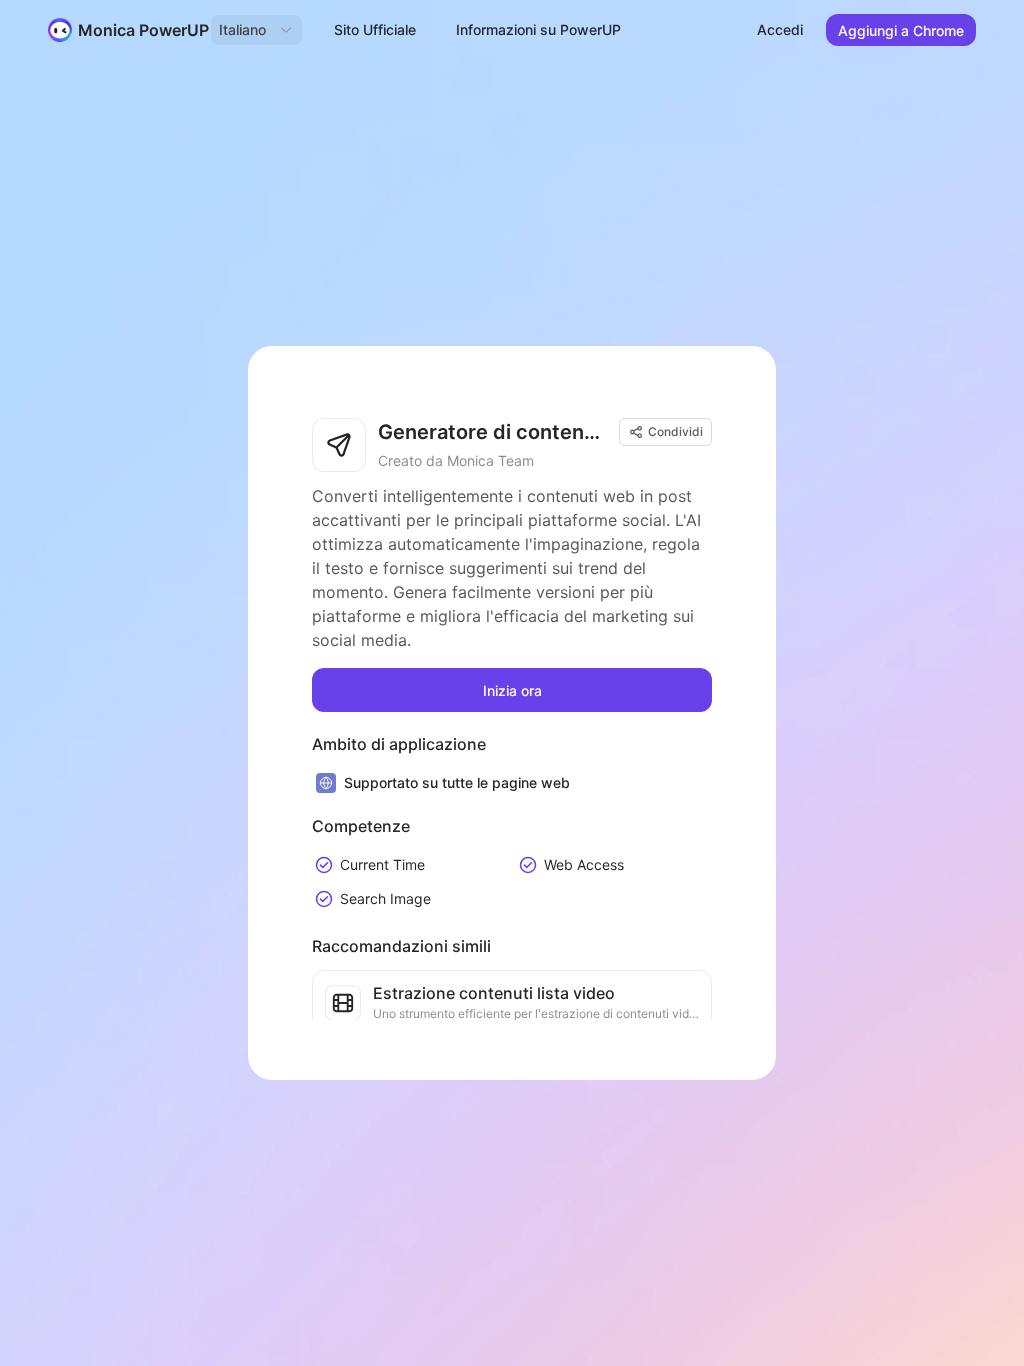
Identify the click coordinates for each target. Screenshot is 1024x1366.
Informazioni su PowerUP (538, 29)
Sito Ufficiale (375, 29)
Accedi (780, 29)
